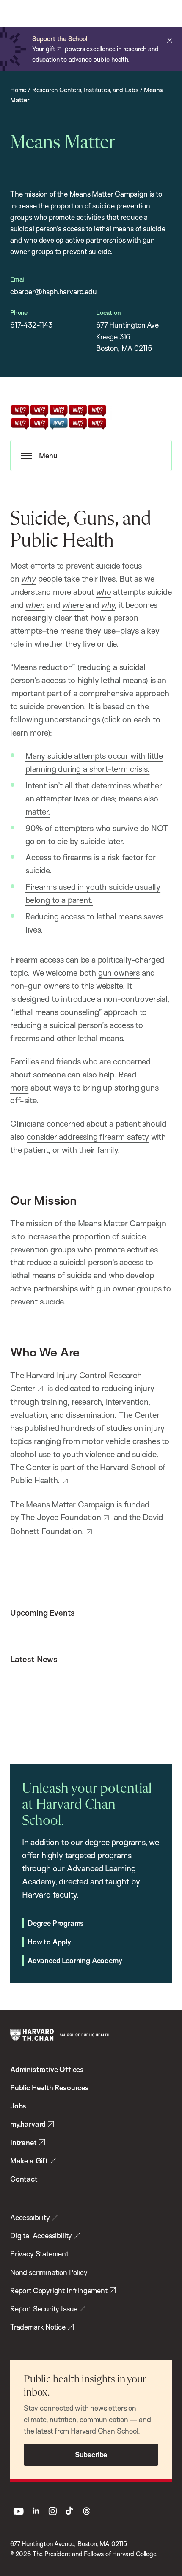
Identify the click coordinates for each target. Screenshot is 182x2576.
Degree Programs (56, 1923)
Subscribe (91, 2454)
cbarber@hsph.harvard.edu (54, 291)
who (103, 592)
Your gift (44, 49)
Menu (48, 455)
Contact (24, 2179)
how (98, 618)
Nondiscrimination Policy (49, 2272)
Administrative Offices (47, 2069)
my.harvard (28, 2124)
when (35, 605)
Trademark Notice (38, 2327)
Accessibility (30, 2217)
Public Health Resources (50, 2088)
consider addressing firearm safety (88, 1137)
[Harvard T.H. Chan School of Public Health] (60, 2035)
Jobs (18, 2106)
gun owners (119, 973)
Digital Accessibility (41, 2236)
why (28, 579)
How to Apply (49, 1942)
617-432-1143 (31, 325)
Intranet (23, 2143)
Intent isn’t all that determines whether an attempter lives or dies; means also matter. (94, 799)
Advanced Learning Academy (75, 1960)
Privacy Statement (39, 2254)
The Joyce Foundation (61, 1517)
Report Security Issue (44, 2309)
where (73, 605)
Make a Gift (29, 2161)
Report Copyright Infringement (59, 2290)
